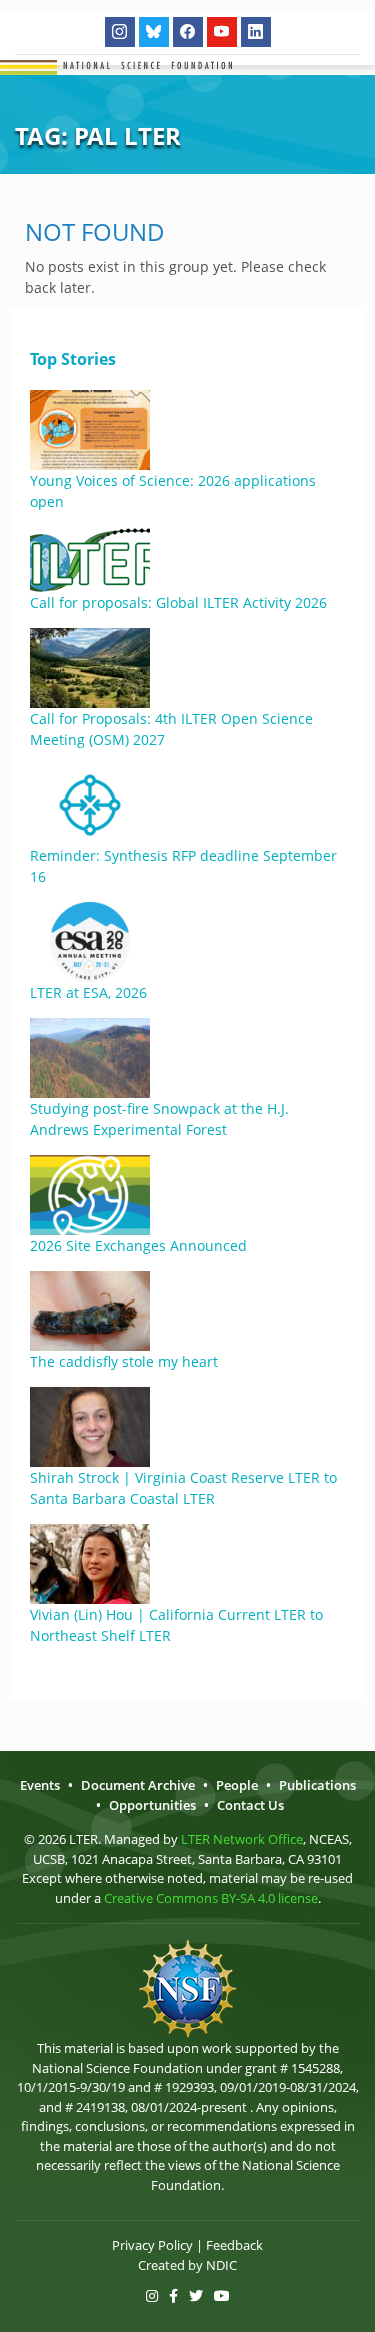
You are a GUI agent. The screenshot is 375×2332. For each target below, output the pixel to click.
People (237, 1785)
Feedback (234, 2245)
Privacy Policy (152, 2245)
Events (40, 1785)
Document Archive (138, 1785)
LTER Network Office (242, 1839)
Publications (317, 1785)
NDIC (221, 2265)
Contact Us (250, 1805)
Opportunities (152, 1805)
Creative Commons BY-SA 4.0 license (211, 1898)
